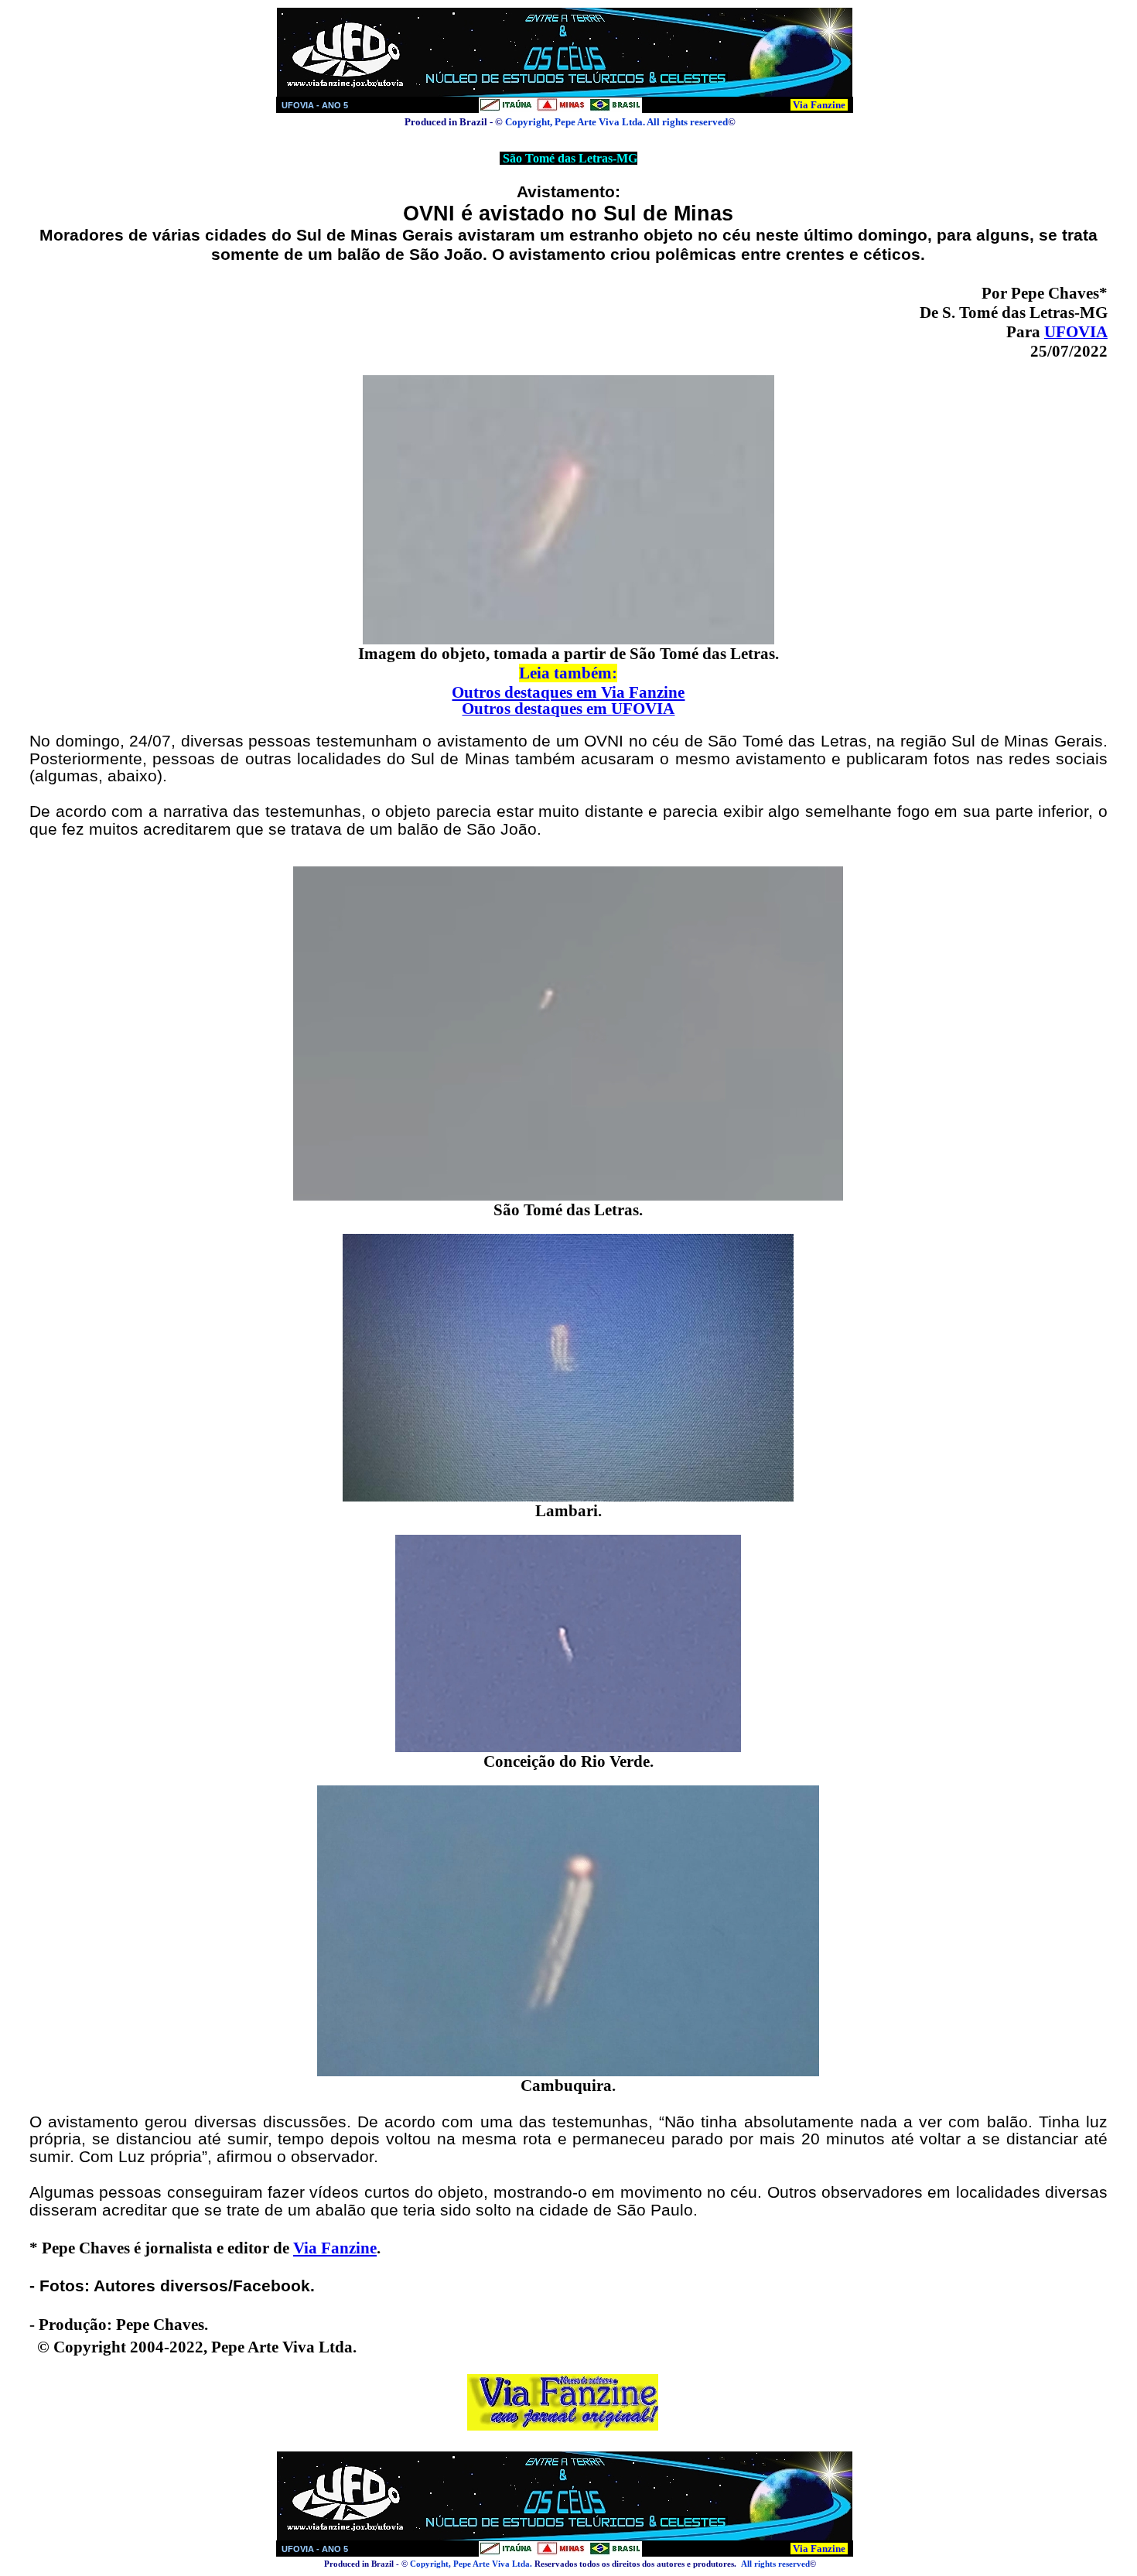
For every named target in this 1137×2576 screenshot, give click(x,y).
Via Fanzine (819, 105)
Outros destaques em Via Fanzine (568, 692)
